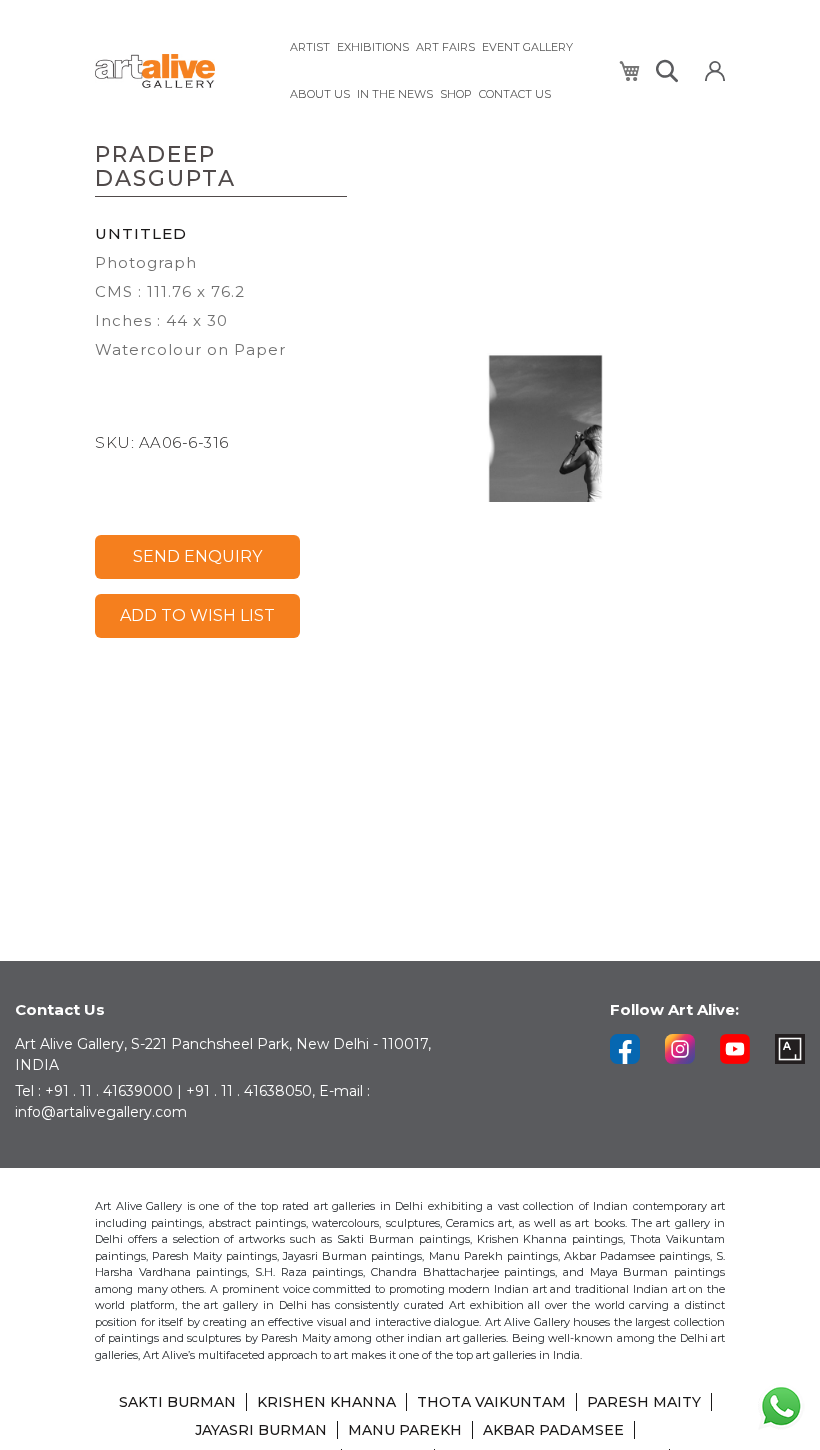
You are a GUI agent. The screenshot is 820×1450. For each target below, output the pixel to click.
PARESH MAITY (644, 1402)
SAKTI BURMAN (177, 1402)
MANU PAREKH (405, 1430)
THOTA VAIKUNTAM (491, 1402)
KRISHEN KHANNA (326, 1402)
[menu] (442, 71)
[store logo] (180, 71)
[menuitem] (310, 47)
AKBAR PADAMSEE (553, 1430)
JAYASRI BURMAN (261, 1430)
